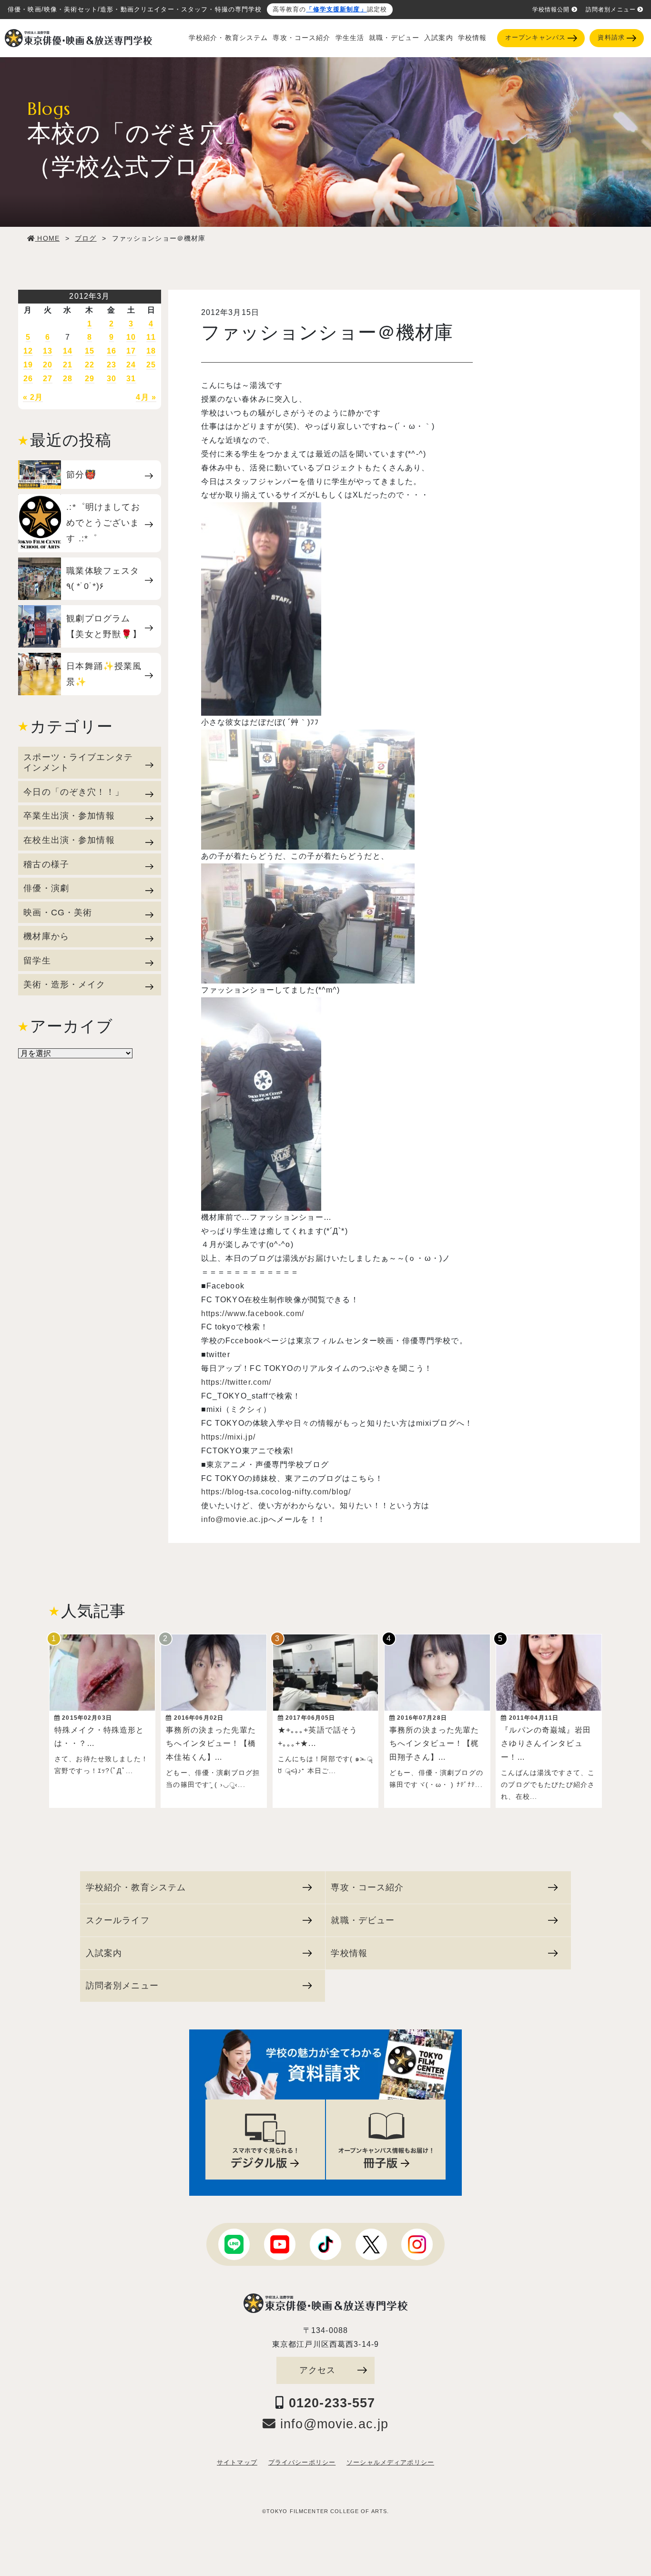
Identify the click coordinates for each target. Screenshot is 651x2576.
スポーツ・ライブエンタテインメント (78, 762)
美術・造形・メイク (64, 984)
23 (112, 365)
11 (151, 337)
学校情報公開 (551, 10)
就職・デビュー (394, 38)
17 (131, 351)
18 (151, 351)
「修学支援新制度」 (336, 10)
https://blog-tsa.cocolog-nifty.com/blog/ (276, 1492)
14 (68, 351)
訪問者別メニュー (611, 10)
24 (131, 365)
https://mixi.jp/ (228, 1437)
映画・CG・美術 (58, 912)
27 (48, 379)
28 (68, 379)
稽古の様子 (46, 864)
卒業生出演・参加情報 (69, 816)
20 (48, 365)
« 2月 (33, 397)
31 (131, 379)
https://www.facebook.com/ (253, 1313)
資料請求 (611, 38)
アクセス (318, 2370)
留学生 (37, 960)
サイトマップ (237, 2463)
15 (90, 351)
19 (28, 365)
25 (151, 365)
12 (28, 351)
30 (112, 379)
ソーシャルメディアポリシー (390, 2463)
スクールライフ (118, 1920)
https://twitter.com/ (236, 1382)
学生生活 (350, 38)
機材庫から (46, 936)
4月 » (146, 397)
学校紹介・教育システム (229, 38)
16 (112, 351)
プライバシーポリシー (302, 2463)
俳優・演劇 (46, 888)
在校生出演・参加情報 (69, 840)
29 (90, 379)
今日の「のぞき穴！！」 (74, 792)
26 (28, 379)
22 (90, 365)
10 (131, 337)
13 (48, 351)
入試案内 (439, 38)
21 (68, 365)
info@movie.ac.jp (235, 1519)
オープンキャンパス (535, 38)
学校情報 (473, 38)
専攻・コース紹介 (301, 38)
